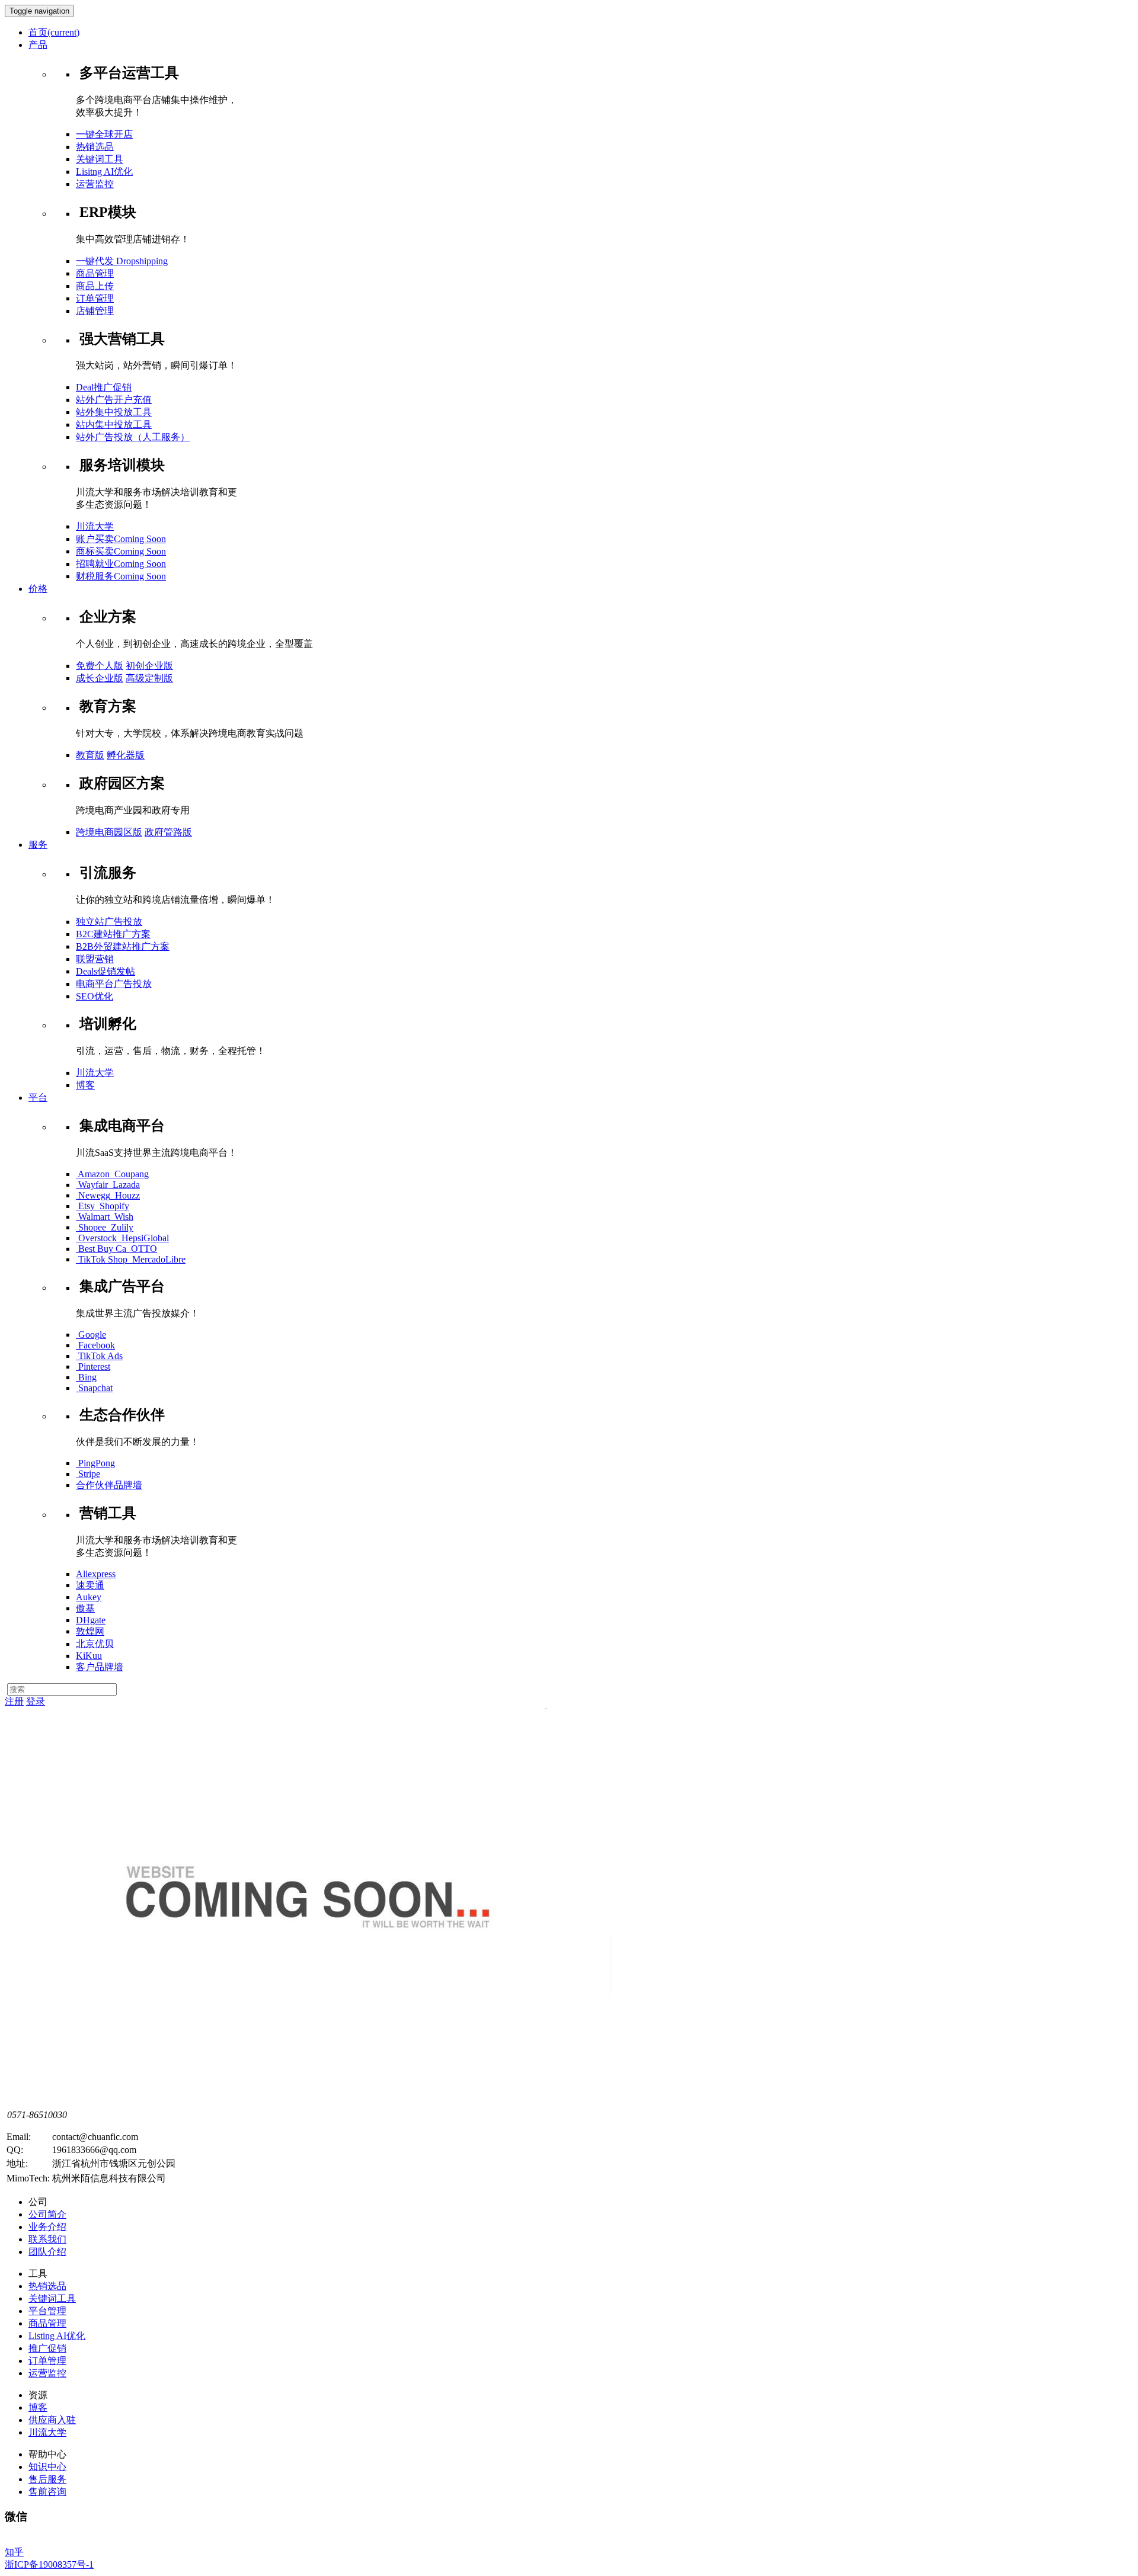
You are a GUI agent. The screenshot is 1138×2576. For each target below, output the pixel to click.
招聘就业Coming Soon (121, 564)
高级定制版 (149, 678)
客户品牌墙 (100, 1667)
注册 (14, 1701)
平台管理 (47, 2311)
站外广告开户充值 (114, 400)
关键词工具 (100, 159)
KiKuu (89, 1656)
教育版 (90, 755)
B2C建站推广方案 (113, 934)
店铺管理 (95, 311)
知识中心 (47, 2467)
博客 (85, 1085)
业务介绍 (47, 2227)
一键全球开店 (104, 134)
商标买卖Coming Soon (121, 551)
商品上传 (95, 286)
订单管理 (95, 298)
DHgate (91, 1620)
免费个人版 (100, 666)
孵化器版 (126, 755)
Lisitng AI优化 (104, 172)
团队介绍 (47, 2252)
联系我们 (47, 2239)
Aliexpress (96, 1574)
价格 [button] (38, 589)
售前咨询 (47, 2492)
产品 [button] (38, 45)
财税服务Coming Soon (121, 576)
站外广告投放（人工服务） (133, 437)
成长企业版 (100, 678)
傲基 (85, 1608)
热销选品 (95, 147)
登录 (36, 1701)
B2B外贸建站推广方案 (123, 946)
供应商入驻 (52, 2420)
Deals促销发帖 (106, 971)
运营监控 (95, 184)
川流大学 (95, 526)
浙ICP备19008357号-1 (49, 2564)
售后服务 (47, 2479)
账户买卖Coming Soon (121, 539)
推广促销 (47, 2348)
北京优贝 (95, 1644)
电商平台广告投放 (114, 984)
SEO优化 (95, 996)
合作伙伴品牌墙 (109, 1485)
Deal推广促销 (104, 387)
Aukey (89, 1597)
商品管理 (95, 273)
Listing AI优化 (57, 2336)
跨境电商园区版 (109, 832)
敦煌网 (90, 1631)
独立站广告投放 (109, 922)
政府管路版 (168, 832)
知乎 (14, 2552)
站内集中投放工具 (114, 424)
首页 (54, 32)
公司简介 (47, 2214)
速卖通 (90, 1585)
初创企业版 (149, 666)
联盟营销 (95, 959)
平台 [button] (38, 1098)
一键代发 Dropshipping (122, 261)
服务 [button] (38, 845)
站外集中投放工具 (114, 412)
